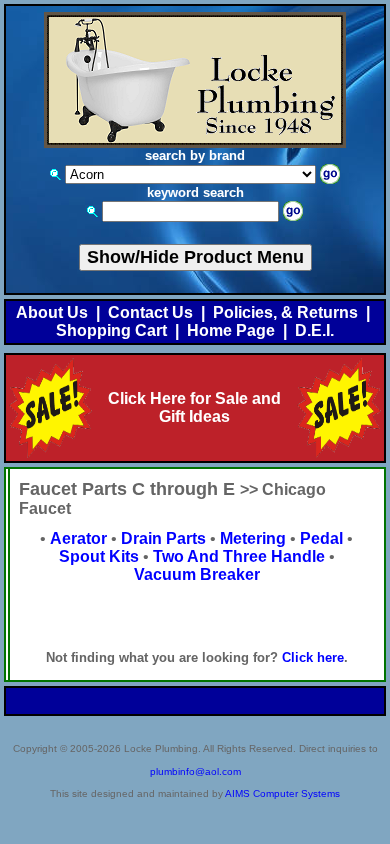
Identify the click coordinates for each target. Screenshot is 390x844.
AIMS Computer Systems (282, 793)
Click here (313, 657)
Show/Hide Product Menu (195, 257)
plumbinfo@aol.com (195, 771)
